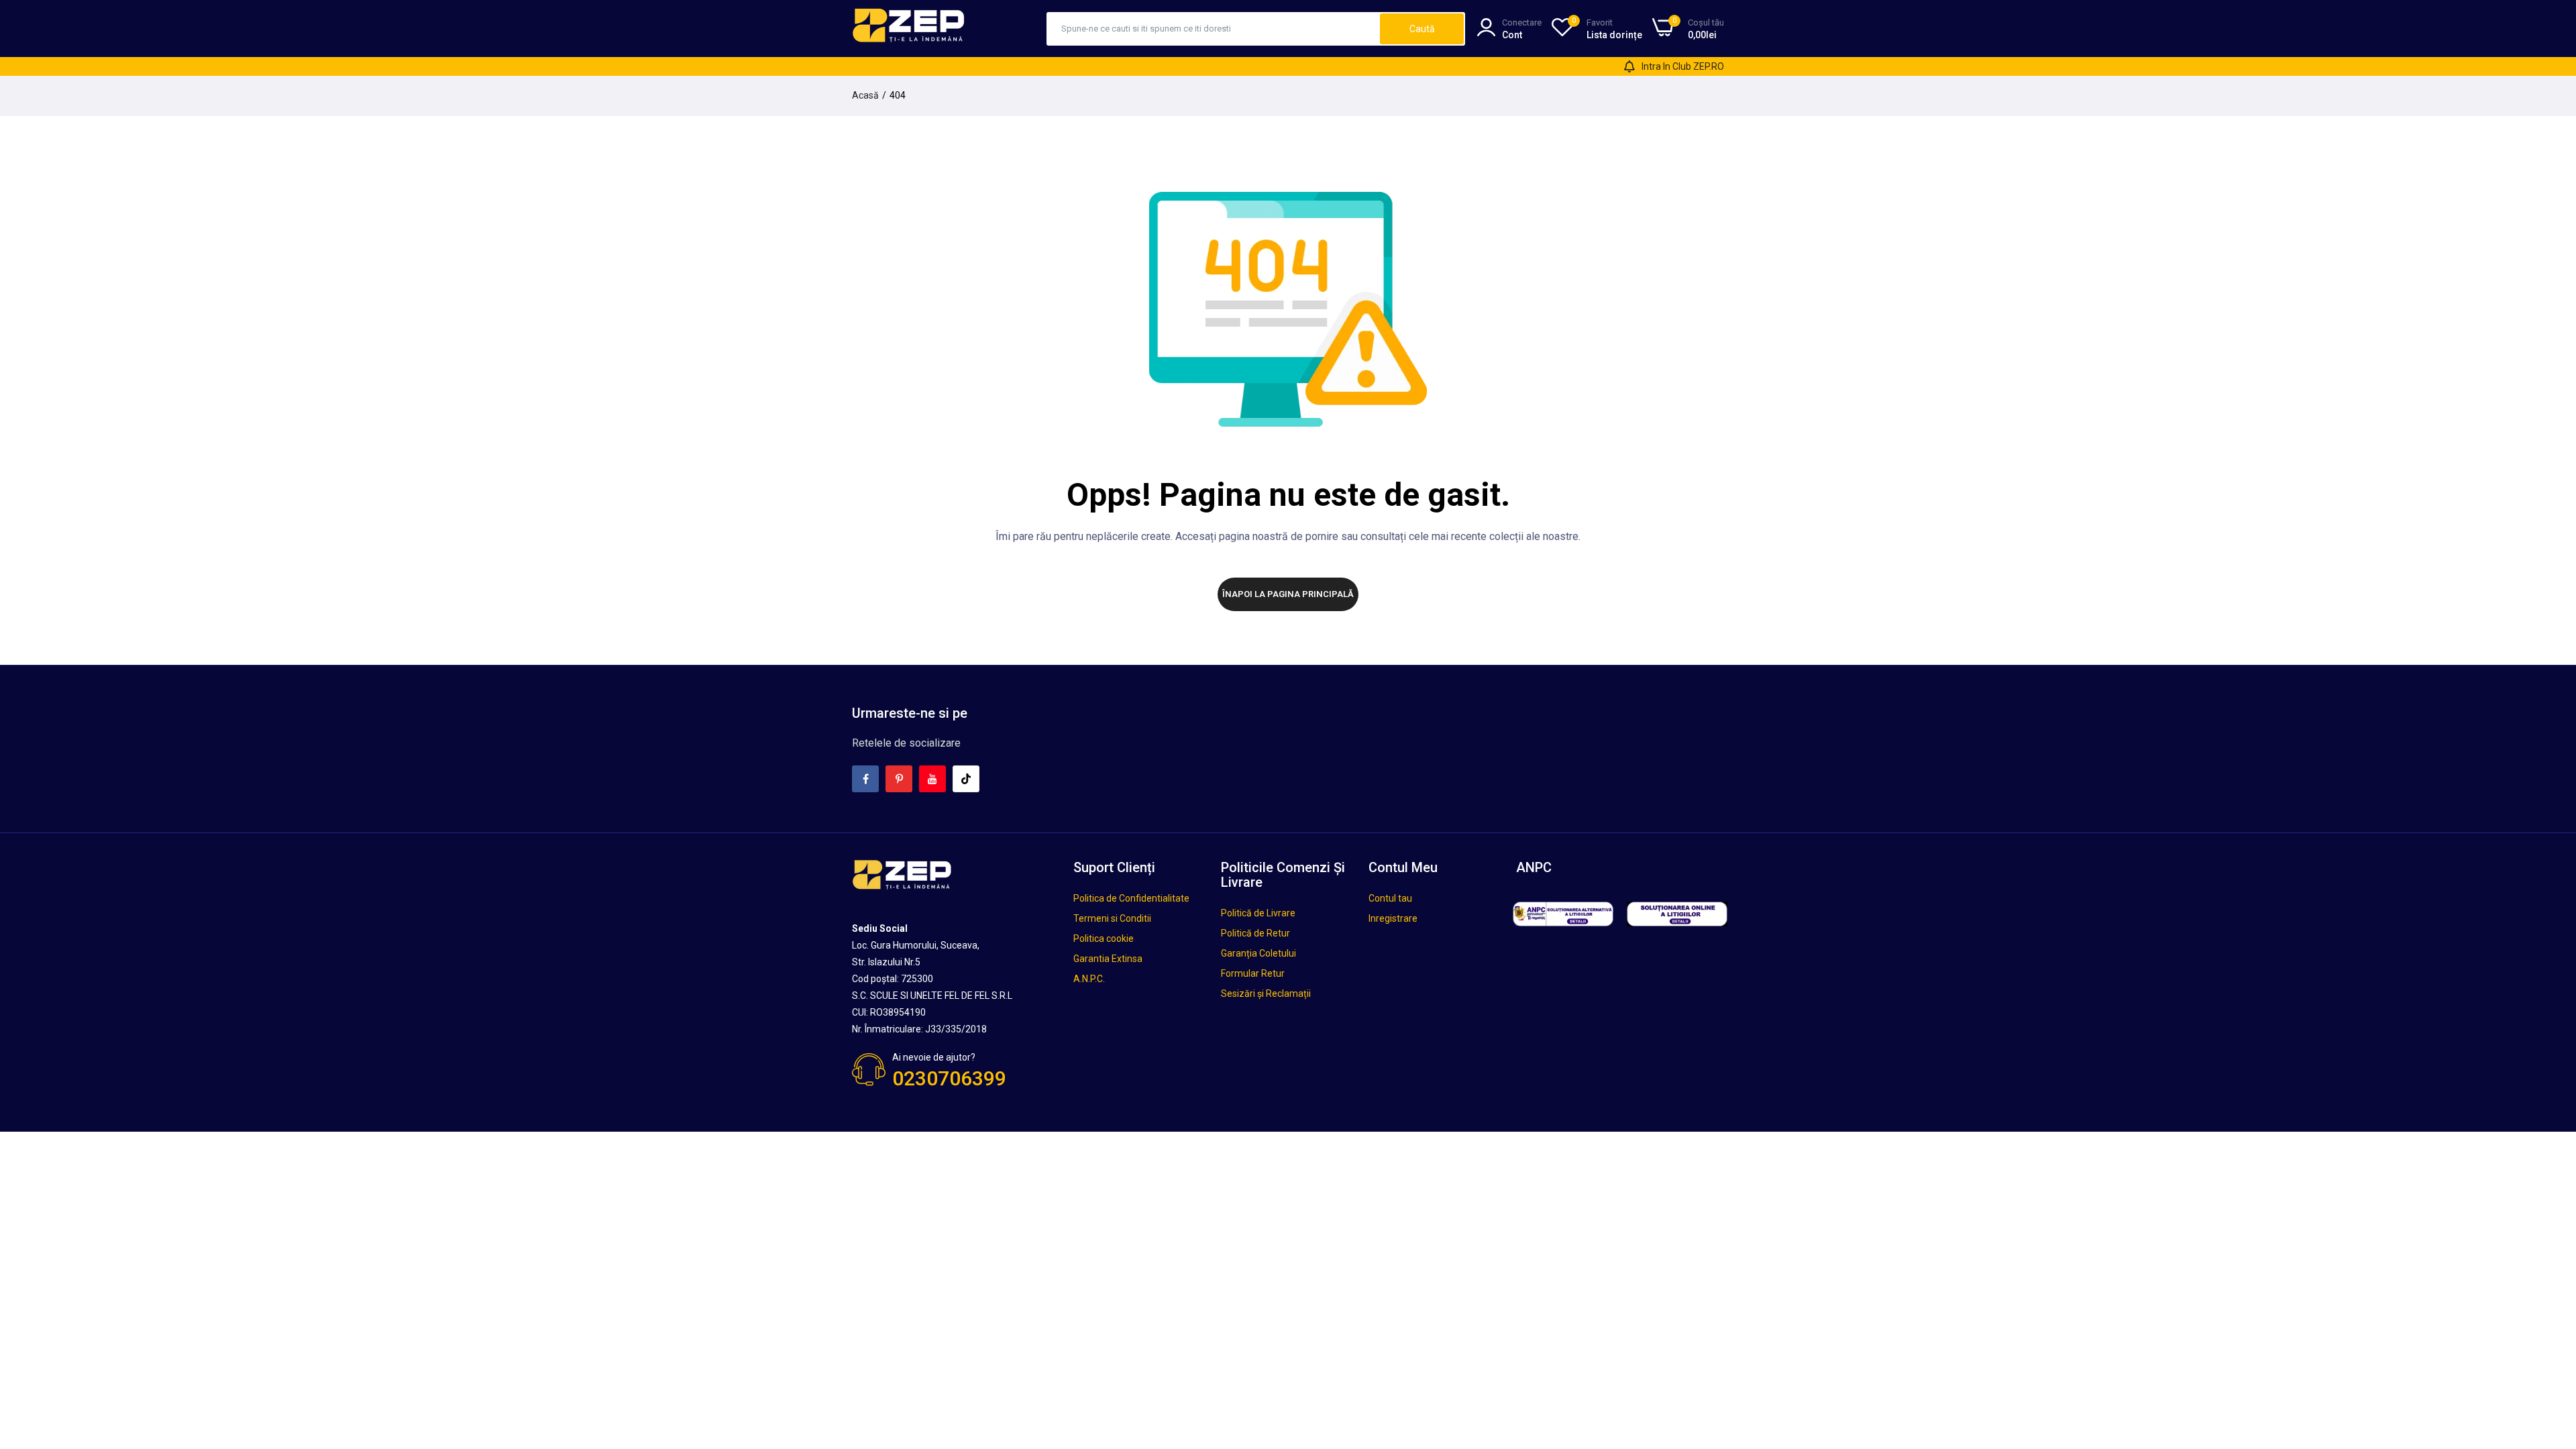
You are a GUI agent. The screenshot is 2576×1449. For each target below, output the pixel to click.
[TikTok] (966, 779)
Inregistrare (1393, 918)
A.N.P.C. (1089, 979)
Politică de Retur (1255, 933)
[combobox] (1214, 29)
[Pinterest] (899, 779)
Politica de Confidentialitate (1131, 898)
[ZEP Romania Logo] (909, 28)
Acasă (865, 95)
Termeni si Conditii (1112, 918)
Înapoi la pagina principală (1288, 594)
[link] (2549, 1352)
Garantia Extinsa (1108, 959)
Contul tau (1390, 898)
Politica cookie (1104, 938)
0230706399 (949, 1078)
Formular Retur (1253, 973)
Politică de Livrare (1258, 913)
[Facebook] (865, 779)
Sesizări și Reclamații (1266, 994)
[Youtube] (932, 779)
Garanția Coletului (1258, 953)
